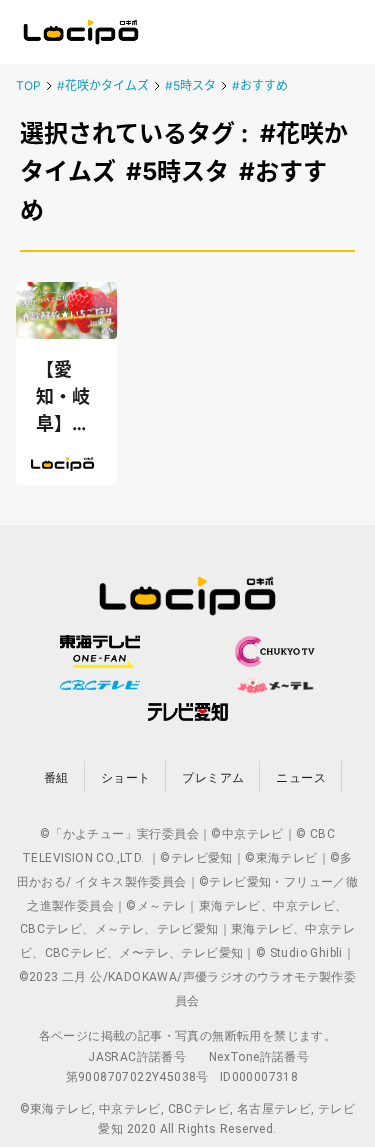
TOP (28, 85)
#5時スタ (190, 85)
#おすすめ (260, 85)
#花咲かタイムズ (103, 85)
